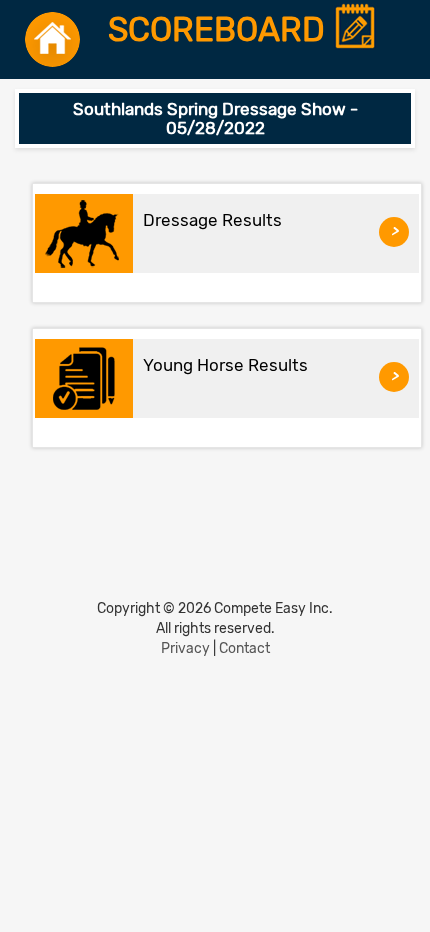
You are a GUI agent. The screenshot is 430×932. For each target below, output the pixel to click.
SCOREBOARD (220, 30)
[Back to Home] (52, 39)
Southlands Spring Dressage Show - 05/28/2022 (215, 118)
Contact (244, 648)
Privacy (185, 648)
